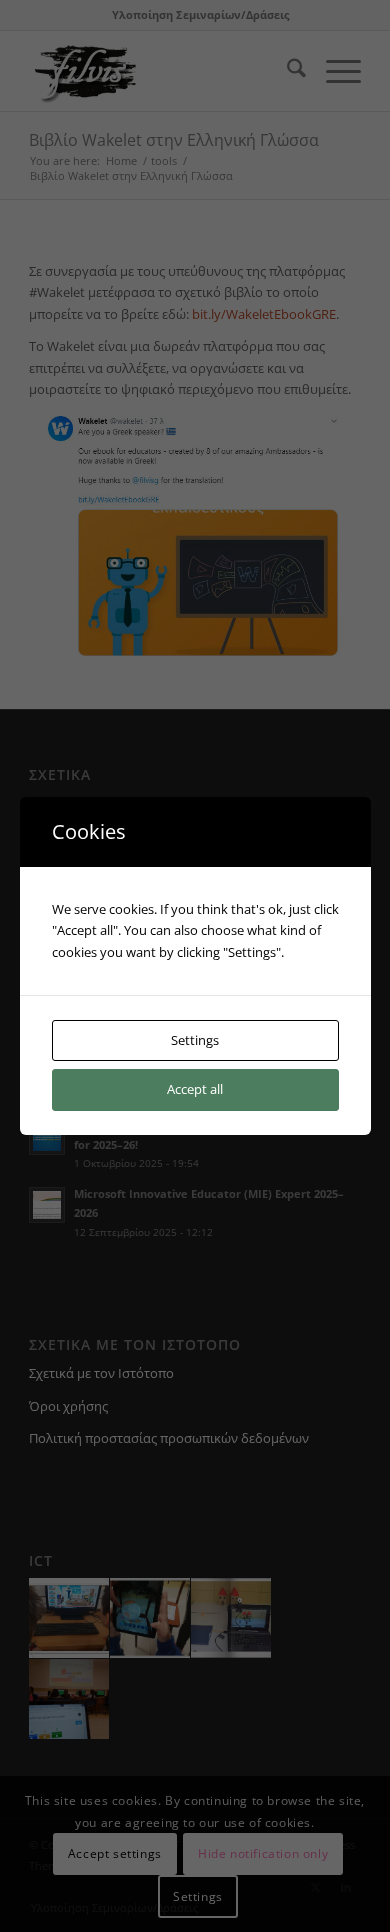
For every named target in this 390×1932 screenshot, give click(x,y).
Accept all (195, 1089)
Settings (195, 1040)
